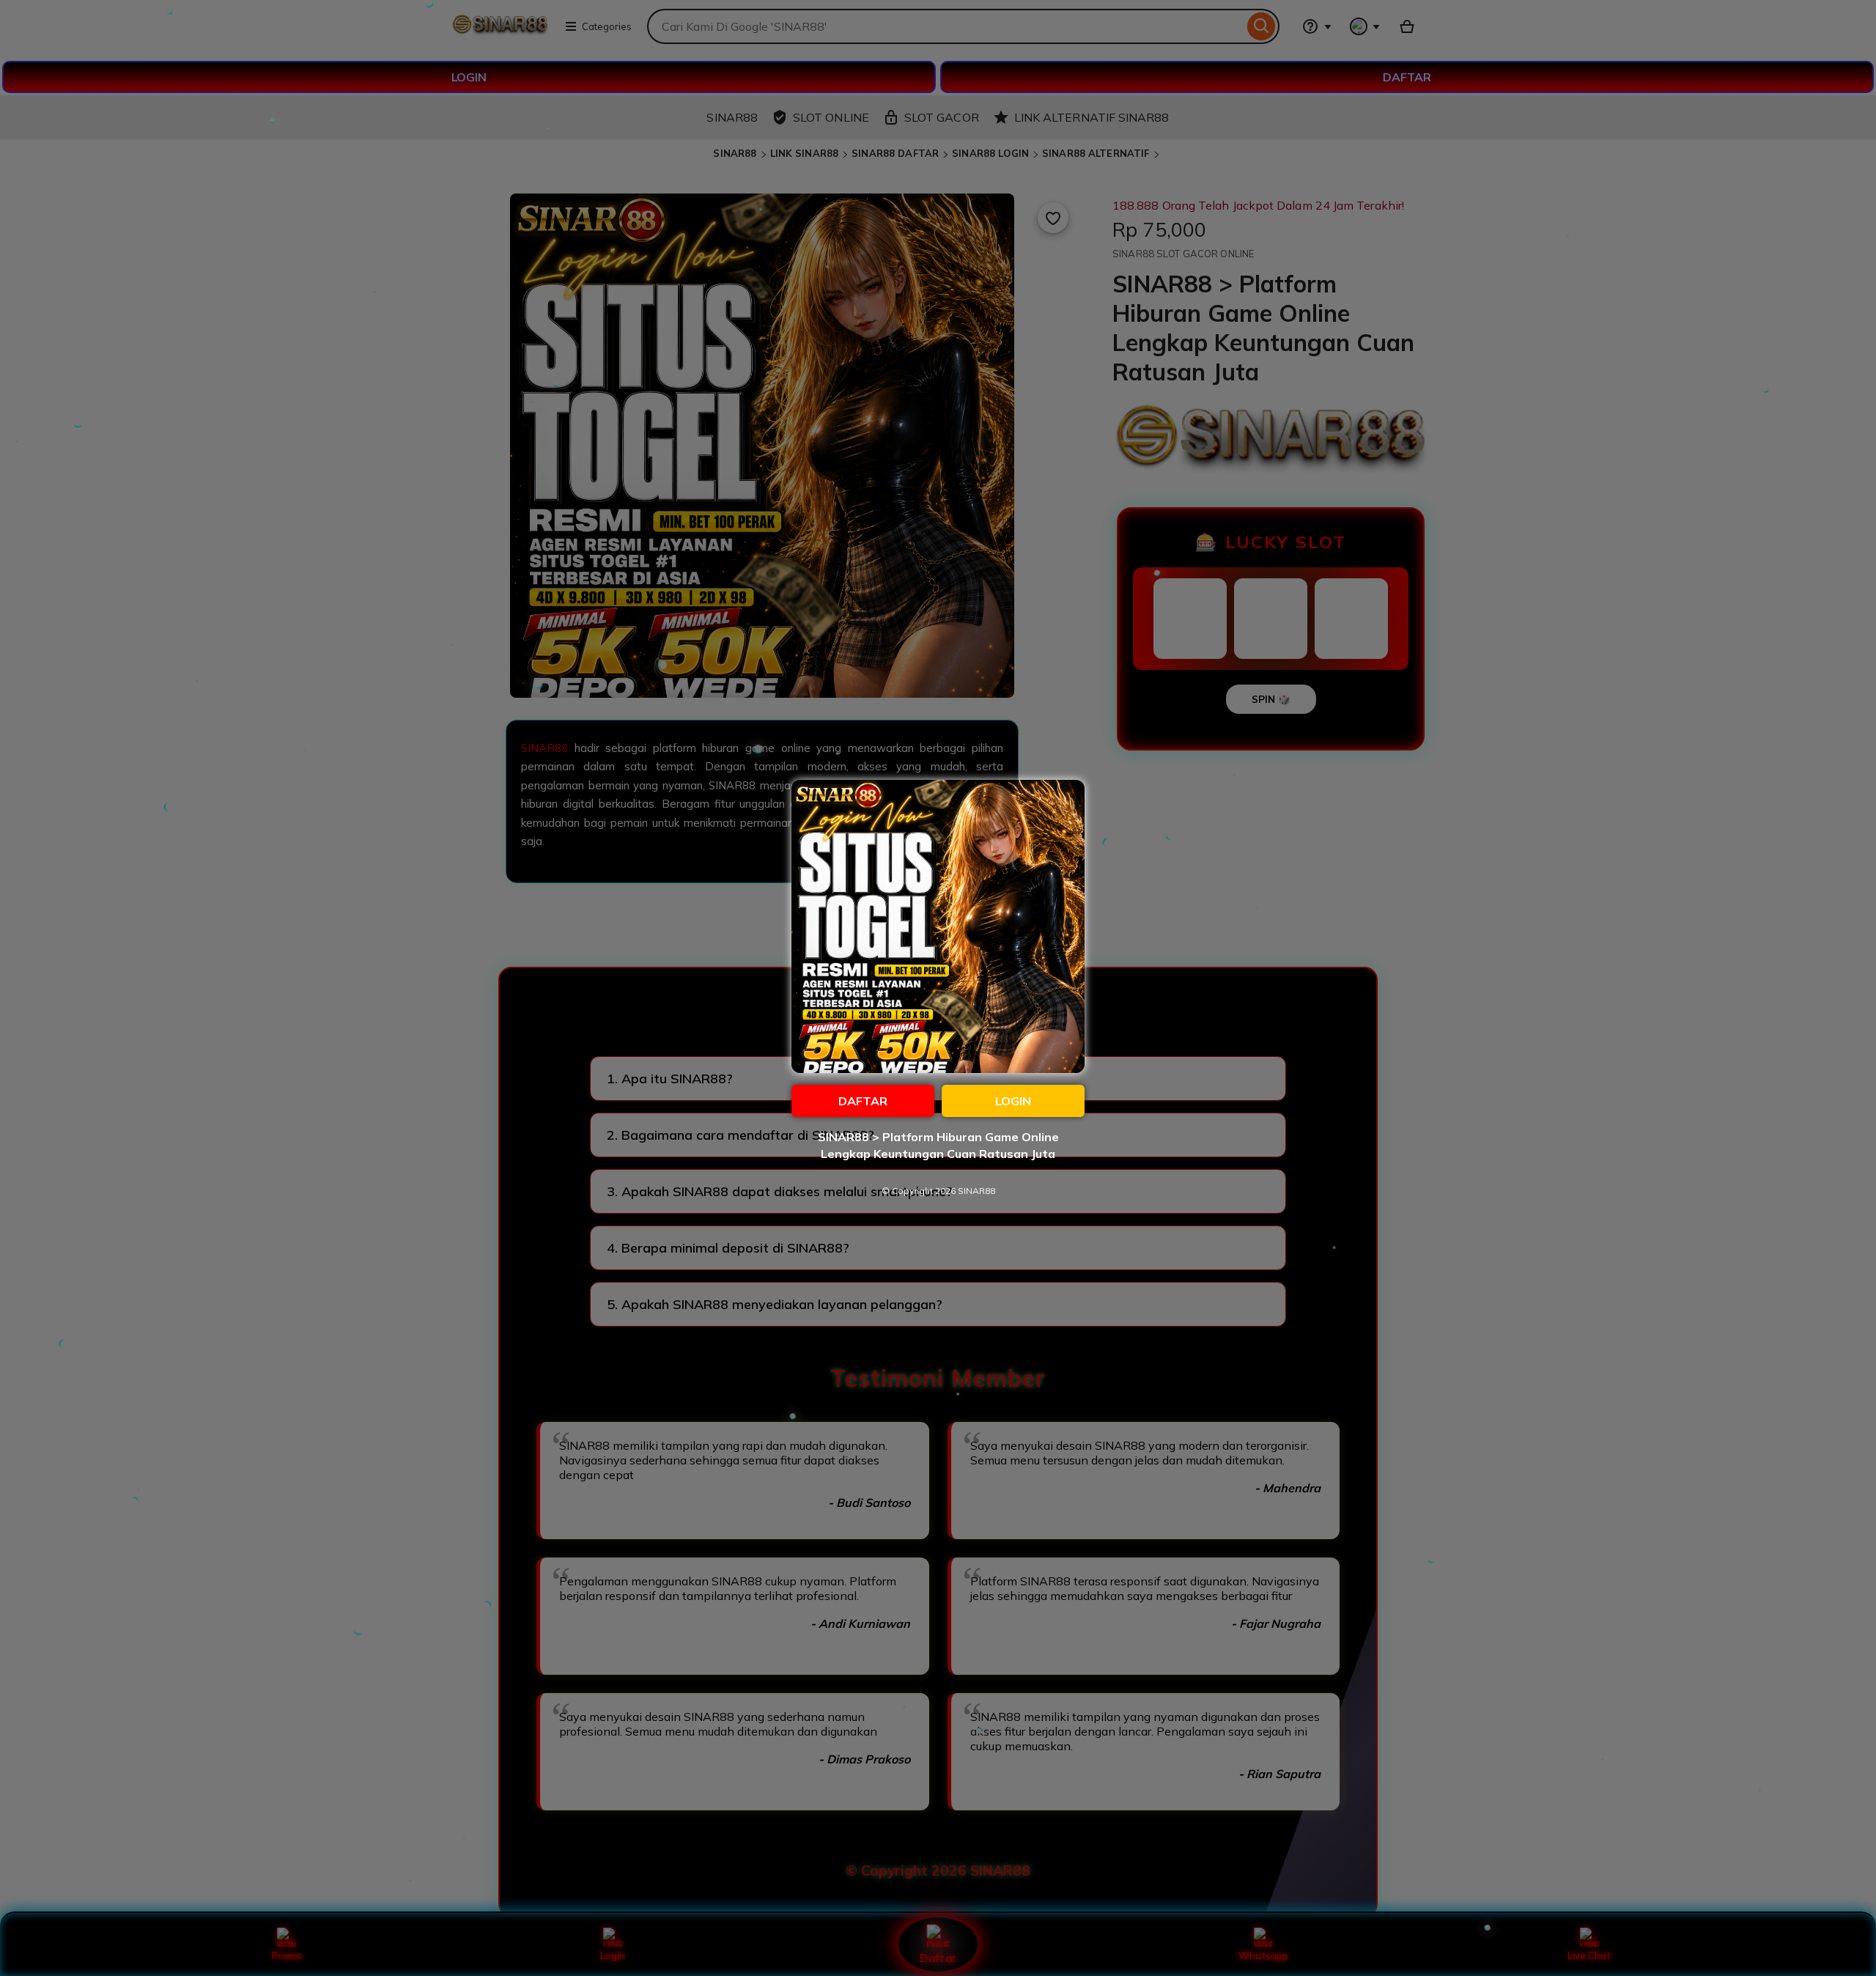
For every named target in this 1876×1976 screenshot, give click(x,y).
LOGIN (1013, 1101)
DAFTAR (863, 1101)
